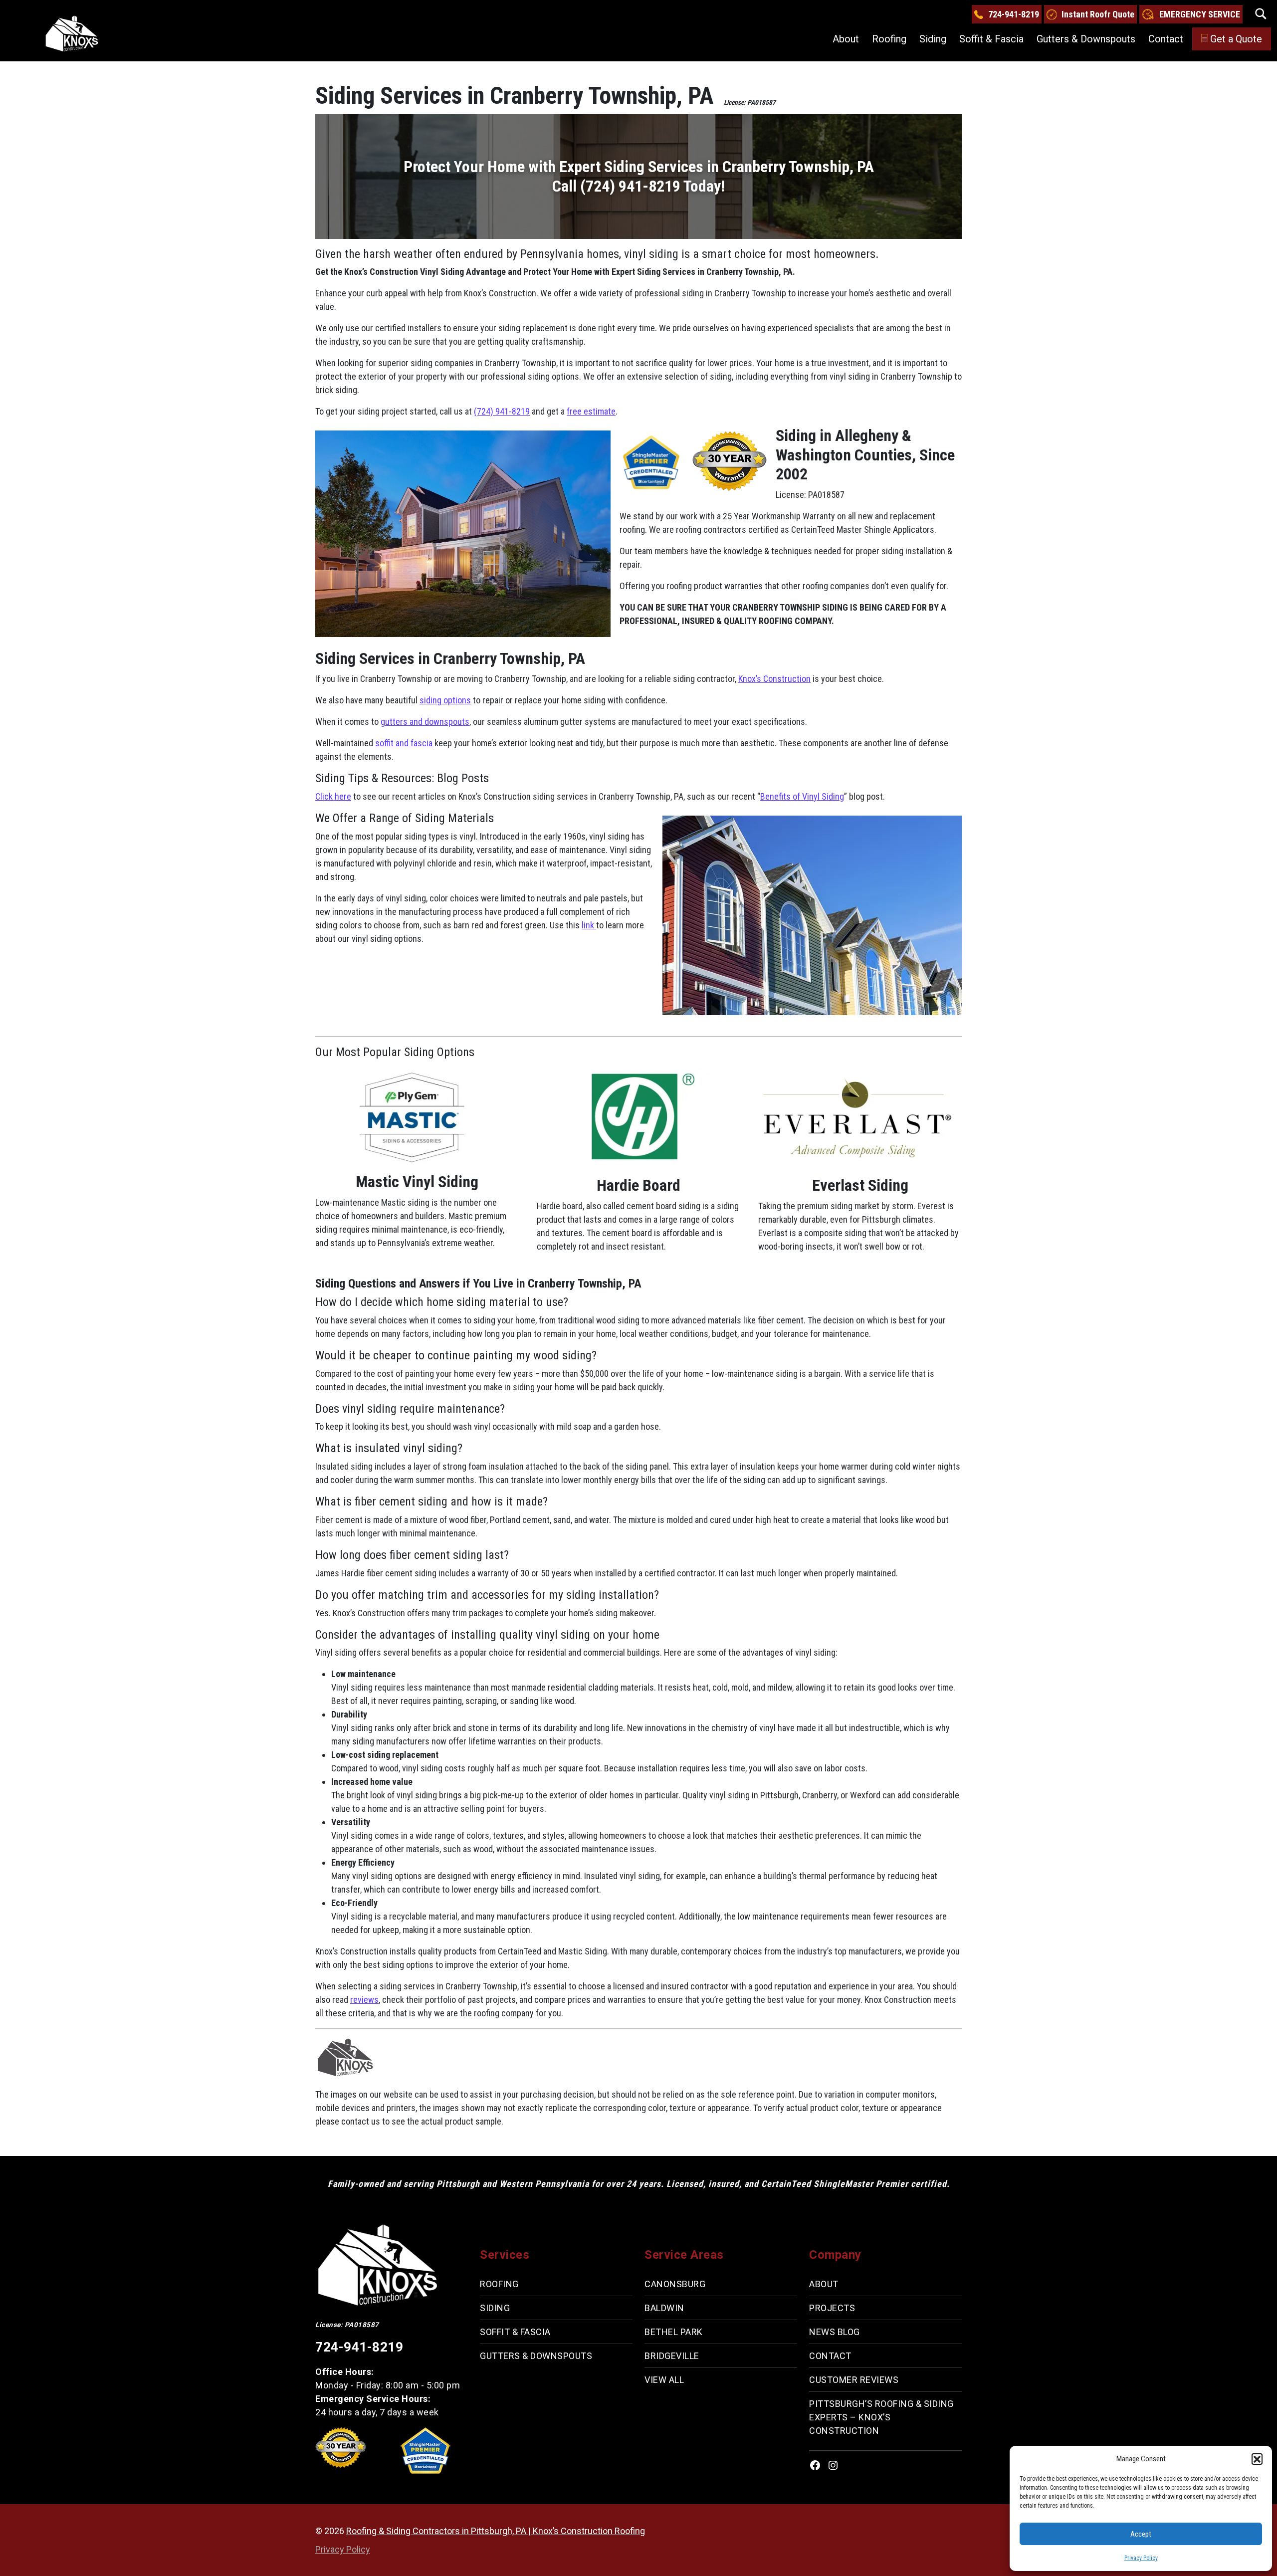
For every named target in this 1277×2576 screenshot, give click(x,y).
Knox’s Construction (774, 679)
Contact (1166, 39)
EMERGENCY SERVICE (1200, 14)
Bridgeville (672, 2356)
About (846, 39)
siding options (445, 700)
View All (664, 2380)
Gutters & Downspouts (1086, 39)
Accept (1141, 2534)
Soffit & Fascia (991, 39)
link (589, 925)
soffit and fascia (404, 743)
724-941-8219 (1014, 14)
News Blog (835, 2332)
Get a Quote (1236, 39)
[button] (1257, 2459)
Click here (333, 796)
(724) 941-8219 (502, 411)
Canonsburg (675, 2284)
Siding (933, 39)
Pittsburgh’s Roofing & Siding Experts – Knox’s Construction (881, 2417)
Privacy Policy (1141, 2558)
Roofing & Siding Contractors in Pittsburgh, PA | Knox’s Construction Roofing (496, 2531)
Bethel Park (674, 2332)
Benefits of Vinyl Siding (802, 796)
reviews (364, 2000)
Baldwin (664, 2308)
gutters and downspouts (425, 722)
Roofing (889, 39)
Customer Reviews (854, 2380)
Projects (832, 2308)
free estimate (591, 411)
